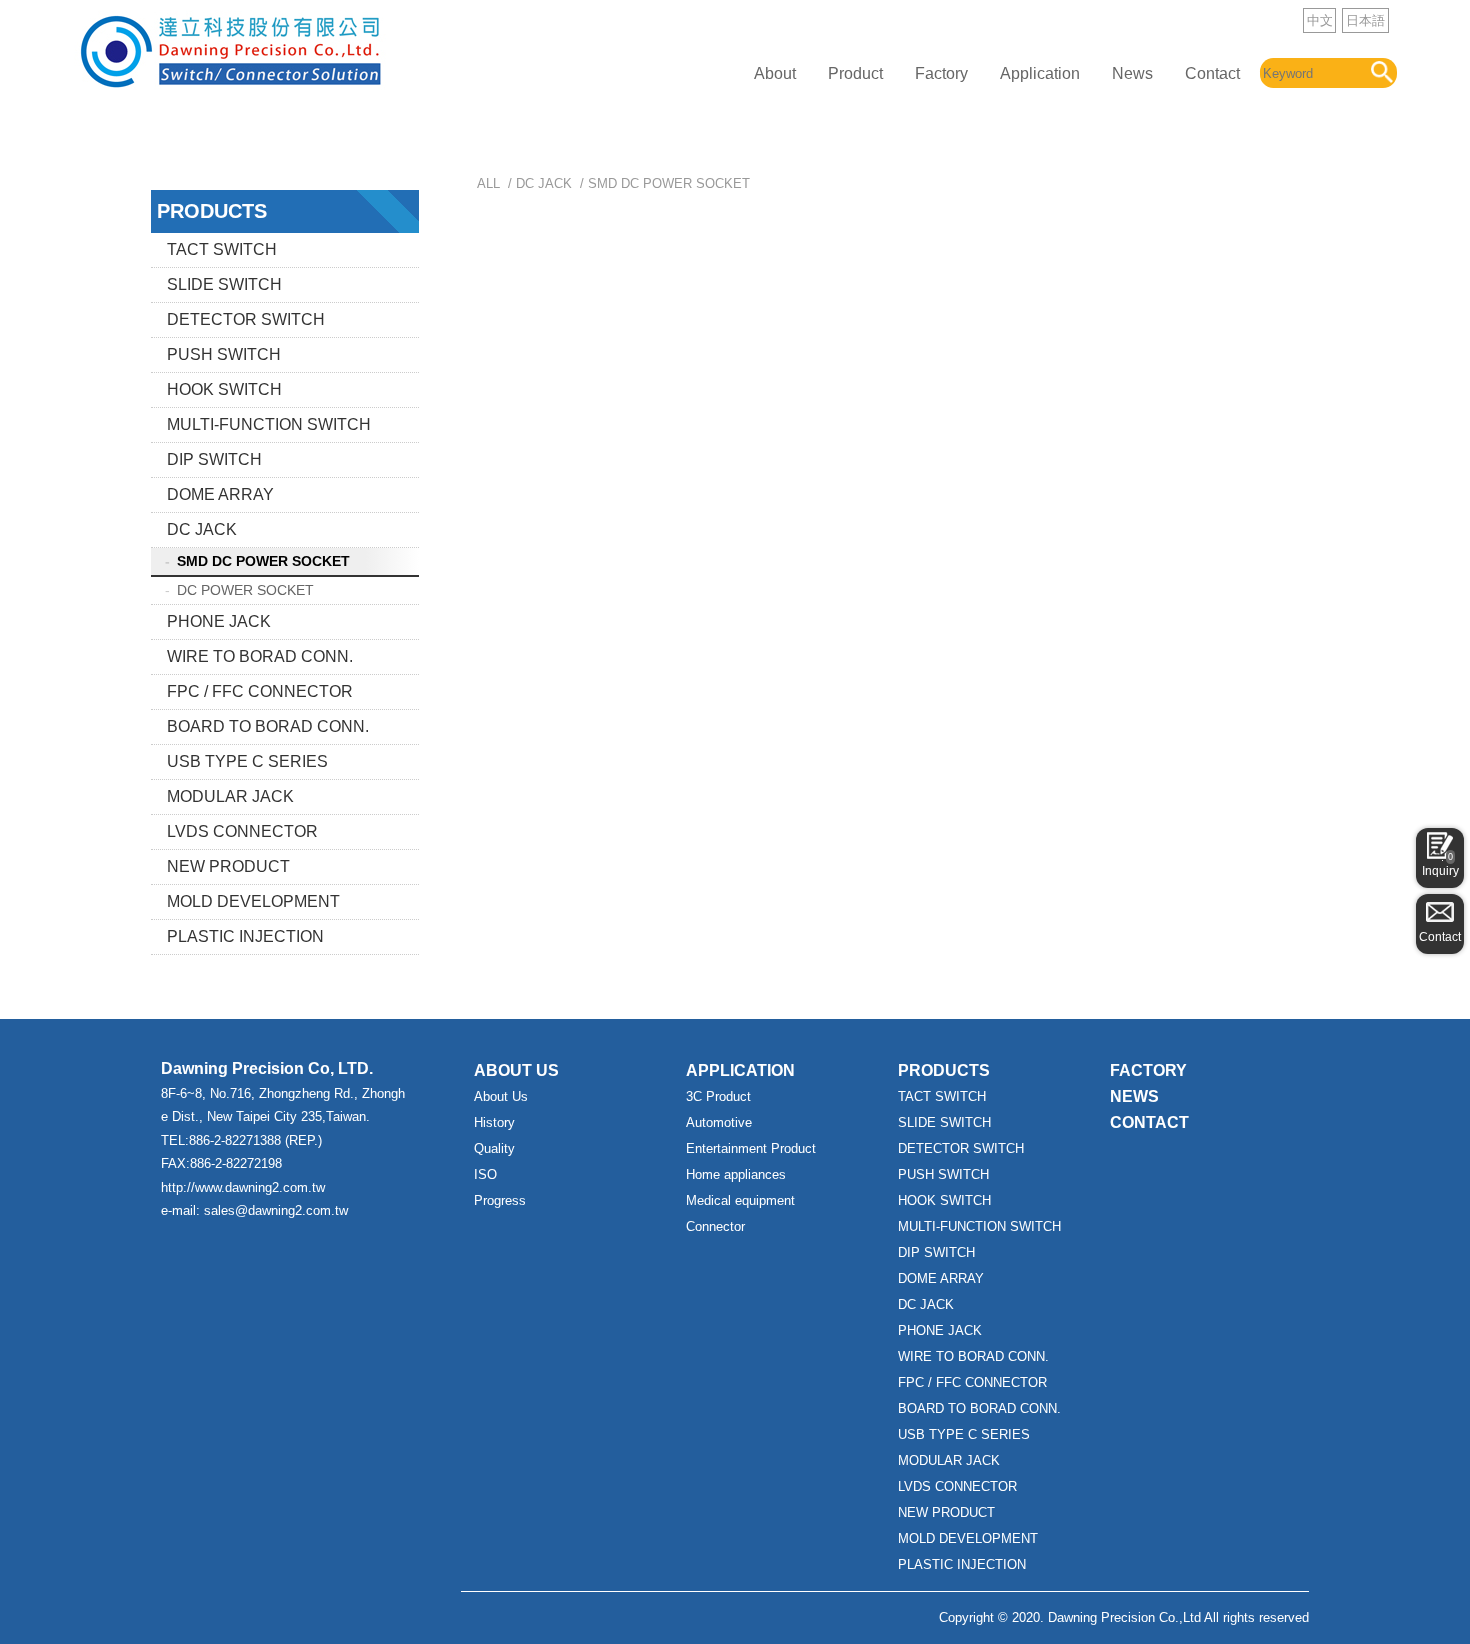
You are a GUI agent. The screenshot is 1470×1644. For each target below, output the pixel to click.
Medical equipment (740, 1200)
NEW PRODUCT (228, 866)
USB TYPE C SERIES (247, 761)
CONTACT (1149, 1122)
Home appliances (736, 1174)
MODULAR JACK (230, 796)
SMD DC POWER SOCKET (263, 561)
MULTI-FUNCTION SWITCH (269, 424)
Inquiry (1440, 865)
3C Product (718, 1096)
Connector (715, 1226)
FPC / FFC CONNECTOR (260, 691)
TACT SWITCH (222, 249)
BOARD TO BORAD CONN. (268, 726)
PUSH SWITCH (224, 354)
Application (1040, 73)
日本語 (1365, 20)
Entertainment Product (751, 1148)
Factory (941, 73)
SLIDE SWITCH (224, 284)
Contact (1212, 73)
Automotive (719, 1122)
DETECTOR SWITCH (246, 319)
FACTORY (1148, 1070)
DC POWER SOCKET (245, 590)
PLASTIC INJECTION (245, 936)
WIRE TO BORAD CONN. (260, 656)
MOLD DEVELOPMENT (253, 901)
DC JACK (202, 529)
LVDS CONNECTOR (242, 831)
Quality (494, 1148)
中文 (1320, 20)
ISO (485, 1174)
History (494, 1122)
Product (855, 73)
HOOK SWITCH (224, 389)
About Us (501, 1096)
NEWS (1134, 1096)
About (775, 73)
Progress (500, 1200)
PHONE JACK (219, 621)
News (1132, 73)
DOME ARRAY (220, 494)
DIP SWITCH (214, 459)
